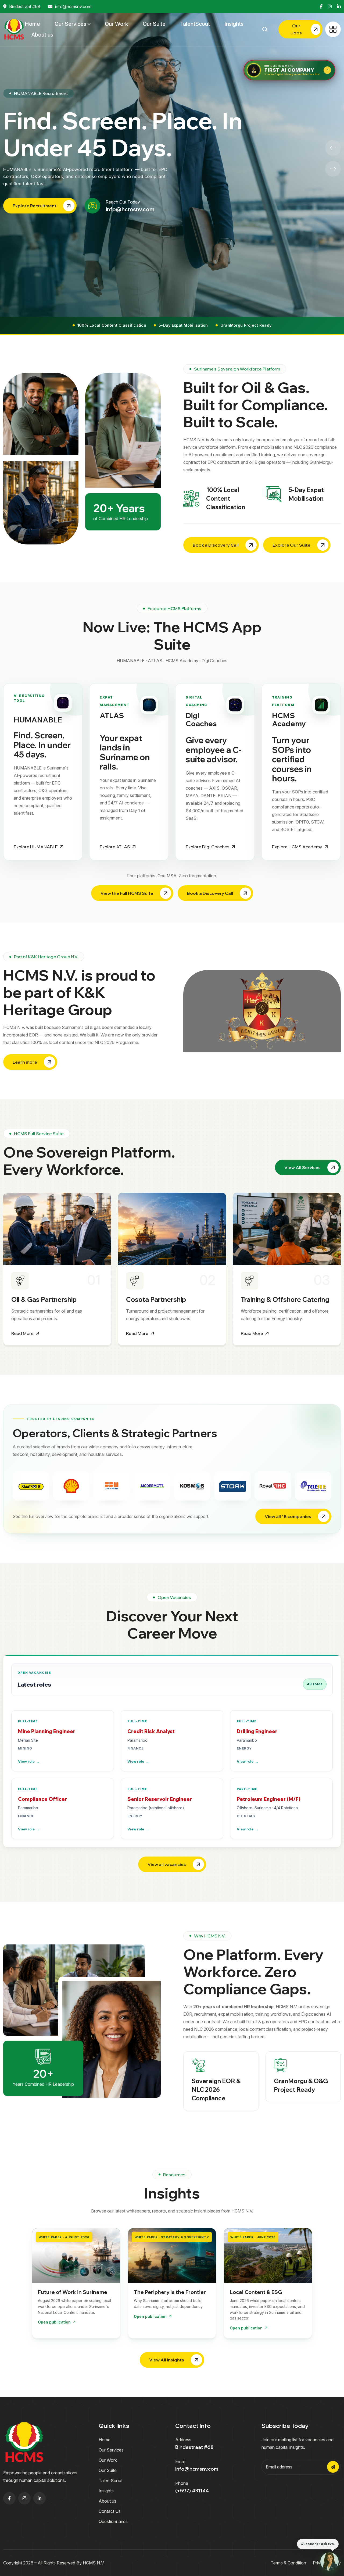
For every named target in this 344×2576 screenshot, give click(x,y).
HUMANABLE (38, 720)
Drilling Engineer (257, 1731)
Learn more (25, 1062)
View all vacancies (167, 1864)
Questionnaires (113, 2521)
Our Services (70, 24)
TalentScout (195, 24)
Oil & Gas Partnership (44, 1299)
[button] (333, 148)
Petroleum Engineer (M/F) (269, 1799)
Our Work (117, 24)
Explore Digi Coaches (208, 847)
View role (29, 1761)
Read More (22, 1333)
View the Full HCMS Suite (127, 893)
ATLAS (112, 715)
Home (32, 24)
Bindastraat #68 (25, 6)
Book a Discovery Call (216, 545)
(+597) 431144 (192, 2491)
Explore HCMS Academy (297, 847)
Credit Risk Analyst (151, 1731)
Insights (234, 24)
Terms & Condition (288, 2563)
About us (42, 35)
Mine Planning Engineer (47, 1731)
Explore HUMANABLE (36, 847)
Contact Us (110, 2511)
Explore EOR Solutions (37, 199)
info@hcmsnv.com (73, 6)
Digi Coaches (201, 719)
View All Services (302, 1167)
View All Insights (167, 2360)
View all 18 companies (288, 1516)
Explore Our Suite (291, 545)
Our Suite (154, 24)
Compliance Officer (42, 1799)
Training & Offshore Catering (285, 1299)
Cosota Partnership (156, 1299)
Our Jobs (296, 29)
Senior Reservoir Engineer (160, 1799)
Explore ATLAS (115, 847)
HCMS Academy (289, 719)
